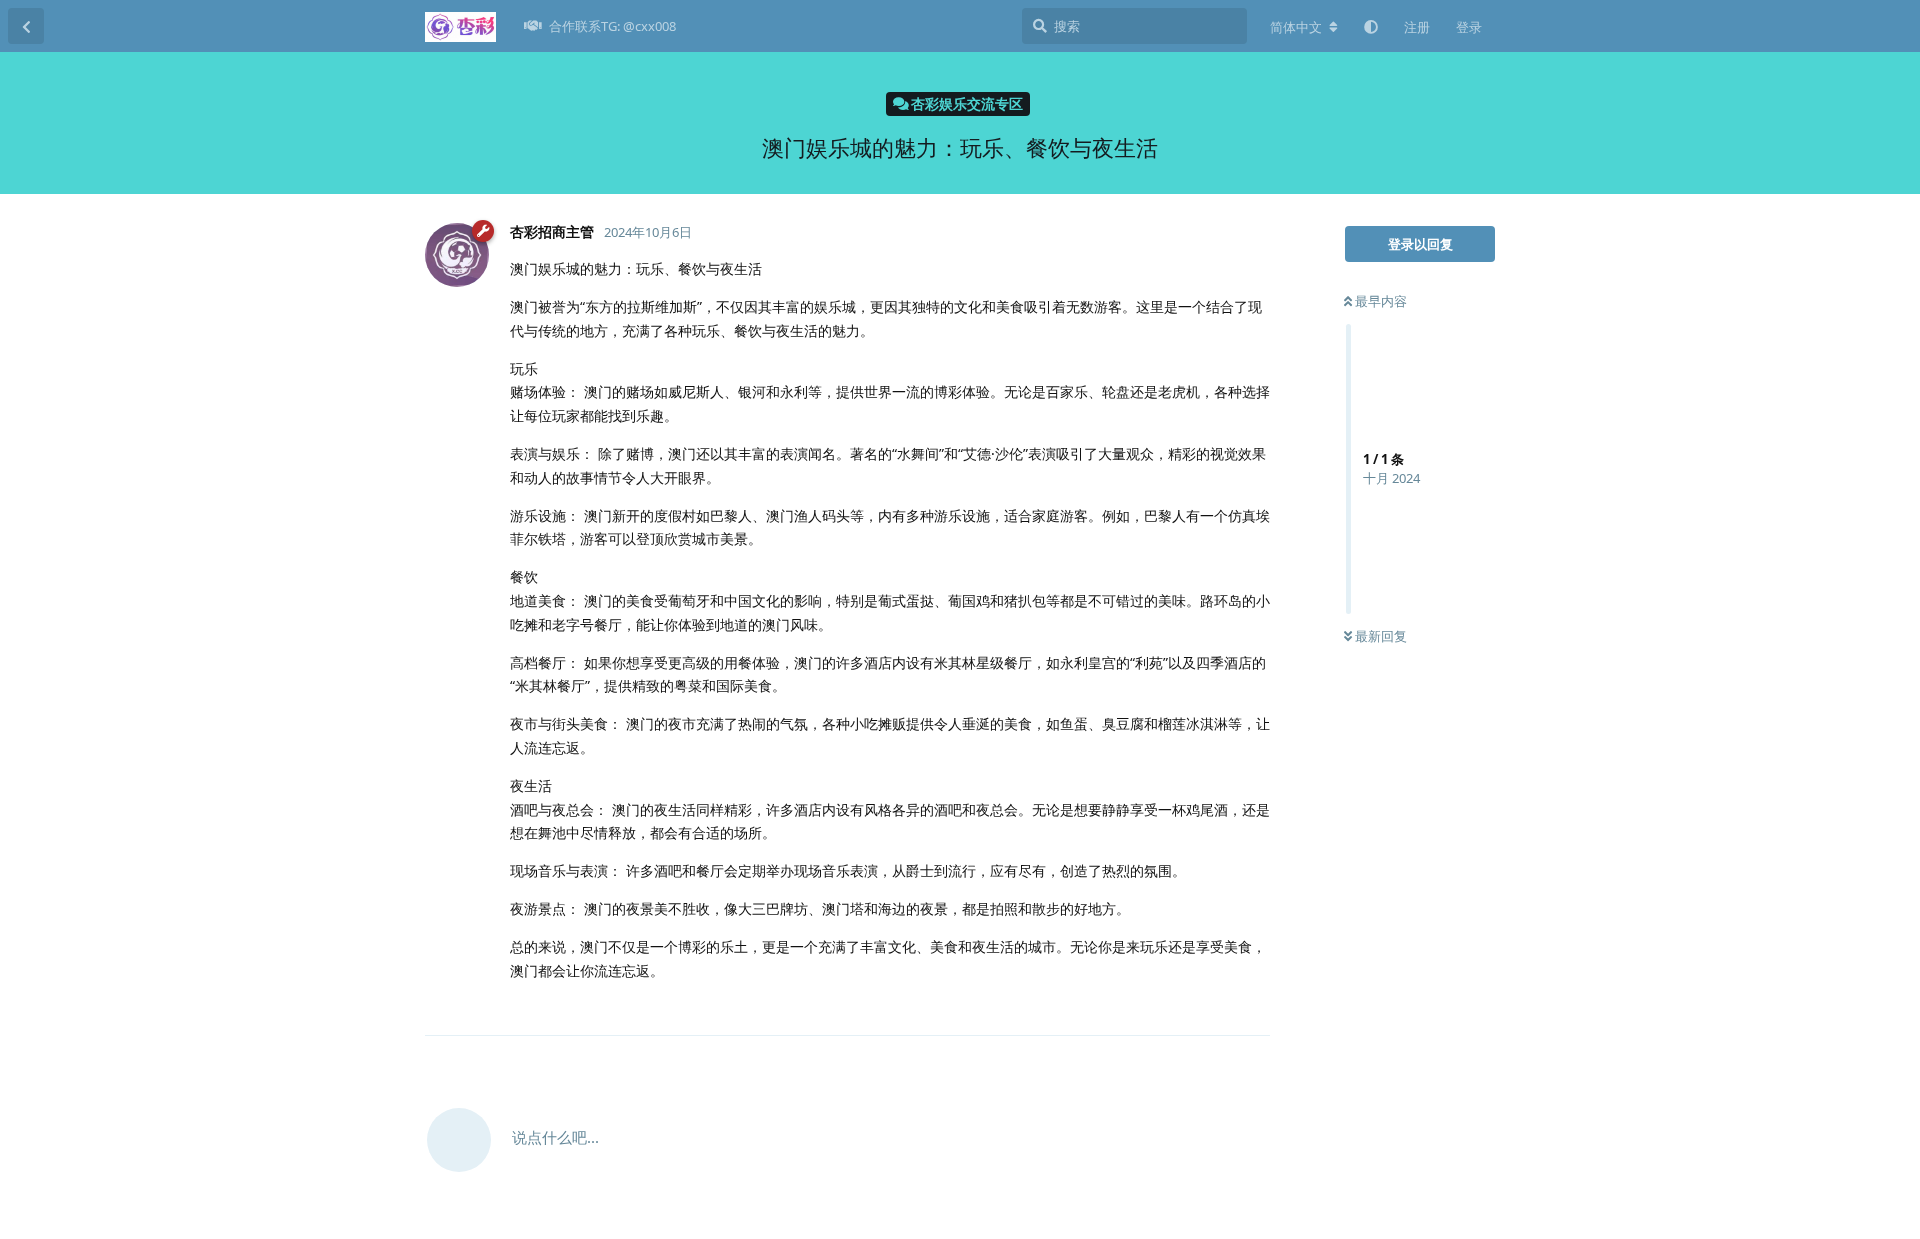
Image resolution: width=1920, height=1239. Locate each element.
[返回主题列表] (26, 26)
